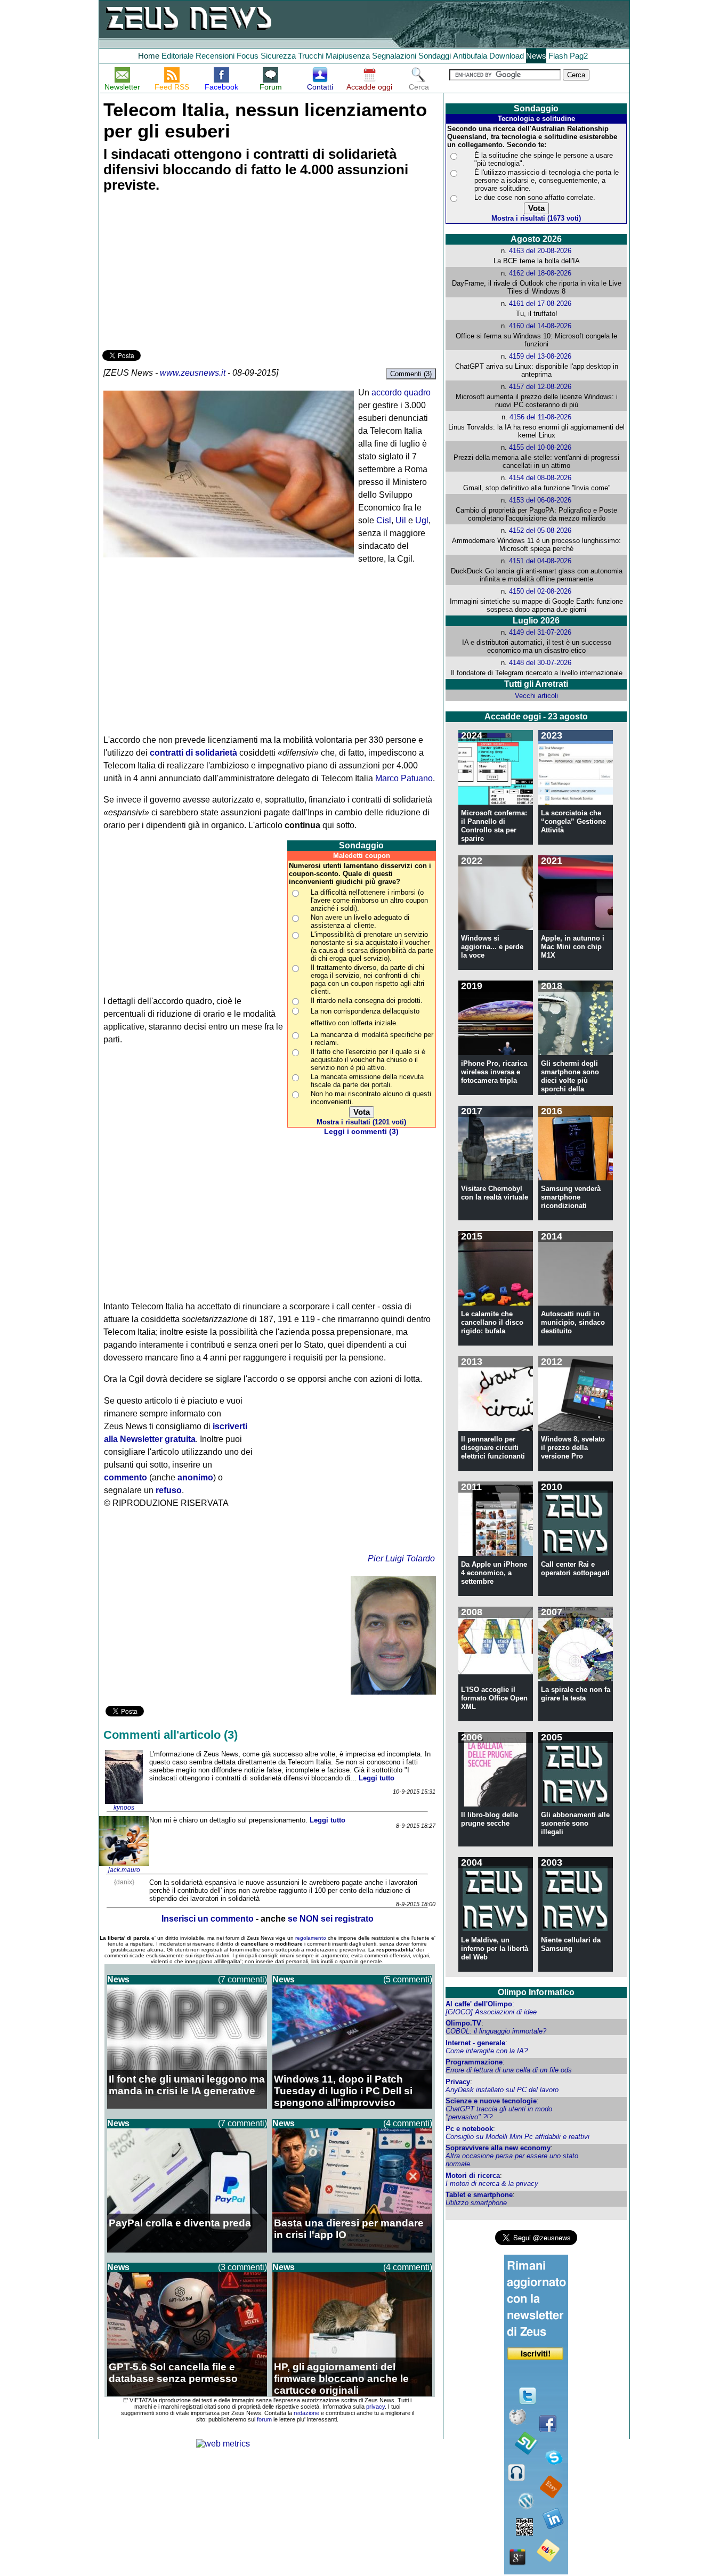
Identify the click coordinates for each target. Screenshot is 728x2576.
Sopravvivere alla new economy (498, 2148)
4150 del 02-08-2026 (540, 591)
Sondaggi (435, 56)
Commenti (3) (411, 374)
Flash (558, 56)
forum (264, 2419)
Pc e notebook (469, 2129)
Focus (248, 56)
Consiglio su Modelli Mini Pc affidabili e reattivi (517, 2137)
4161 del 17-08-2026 (540, 303)
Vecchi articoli (536, 696)
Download (507, 56)
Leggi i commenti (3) (361, 1132)
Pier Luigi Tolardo (401, 1558)
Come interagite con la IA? (487, 2051)
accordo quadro (401, 392)
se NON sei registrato (331, 1919)
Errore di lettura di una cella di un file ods (509, 2070)
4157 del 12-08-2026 (540, 387)
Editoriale (177, 56)
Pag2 (579, 56)
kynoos (124, 1808)
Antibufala (470, 56)
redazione (306, 2413)
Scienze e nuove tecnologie (491, 2101)
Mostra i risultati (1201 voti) (361, 1122)
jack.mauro (124, 1870)
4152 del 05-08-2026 (540, 530)
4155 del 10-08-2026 (540, 447)
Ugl (422, 520)
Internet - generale (475, 2043)
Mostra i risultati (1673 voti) (536, 218)
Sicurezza (278, 56)
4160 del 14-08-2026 (540, 326)
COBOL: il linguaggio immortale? (496, 2031)
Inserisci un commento (208, 1919)
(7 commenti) (242, 1979)
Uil (401, 520)
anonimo (195, 1477)
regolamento (311, 1938)
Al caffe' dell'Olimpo (479, 2004)
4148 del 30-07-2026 (540, 663)
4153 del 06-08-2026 (540, 500)
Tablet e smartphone (479, 2195)
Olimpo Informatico (536, 1992)
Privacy (458, 2082)
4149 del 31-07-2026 (540, 632)
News (536, 56)
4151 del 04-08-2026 (540, 561)
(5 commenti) (408, 1979)
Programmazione (474, 2062)
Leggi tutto (377, 1778)
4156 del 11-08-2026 (540, 417)
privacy (375, 2407)
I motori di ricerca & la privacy (492, 2184)
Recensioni (215, 56)
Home (149, 56)
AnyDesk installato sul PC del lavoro (502, 2090)
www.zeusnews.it (193, 373)
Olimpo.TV (463, 2023)
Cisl (384, 520)
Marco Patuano (404, 778)
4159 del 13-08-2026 (540, 356)
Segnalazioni (394, 56)
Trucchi (311, 56)
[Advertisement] (182, 273)
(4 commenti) (408, 2123)
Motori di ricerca (473, 2176)
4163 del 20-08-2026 (540, 251)
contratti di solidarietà (193, 753)
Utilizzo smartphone (476, 2203)
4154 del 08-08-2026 (540, 478)
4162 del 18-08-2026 (540, 273)
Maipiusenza (348, 56)
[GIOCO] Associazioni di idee (491, 2012)
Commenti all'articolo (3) (171, 1735)
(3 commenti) (242, 2267)
